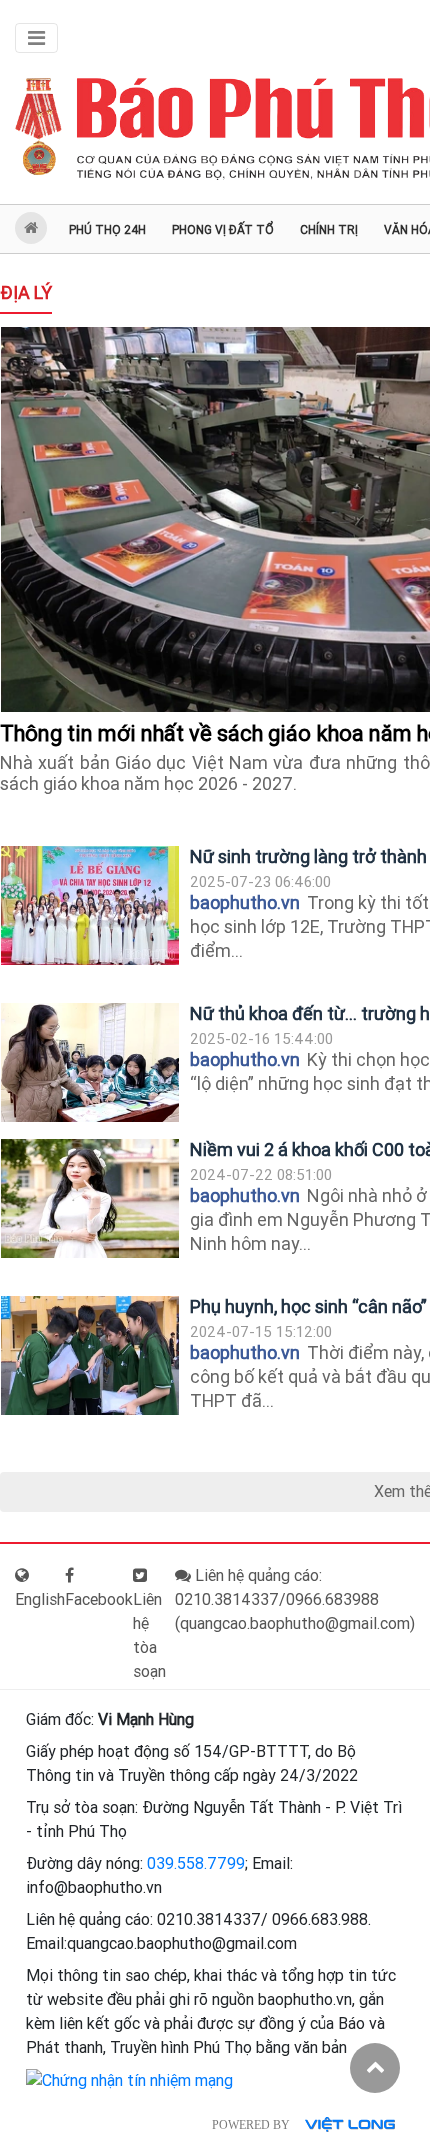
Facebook (99, 1599)
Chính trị (329, 230)
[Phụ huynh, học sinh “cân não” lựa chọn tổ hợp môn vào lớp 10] (90, 1355)
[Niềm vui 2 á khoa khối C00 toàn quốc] (90, 1198)
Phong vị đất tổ (223, 230)
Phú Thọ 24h (107, 230)
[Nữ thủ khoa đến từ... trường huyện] (90, 1062)
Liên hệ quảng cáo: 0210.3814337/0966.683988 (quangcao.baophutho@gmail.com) (295, 1599)
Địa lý (26, 292)
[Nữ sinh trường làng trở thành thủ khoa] (90, 905)
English (40, 1599)
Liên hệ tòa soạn (149, 1635)
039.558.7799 (196, 1863)
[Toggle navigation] (36, 38)
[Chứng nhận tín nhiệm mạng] (129, 2079)
